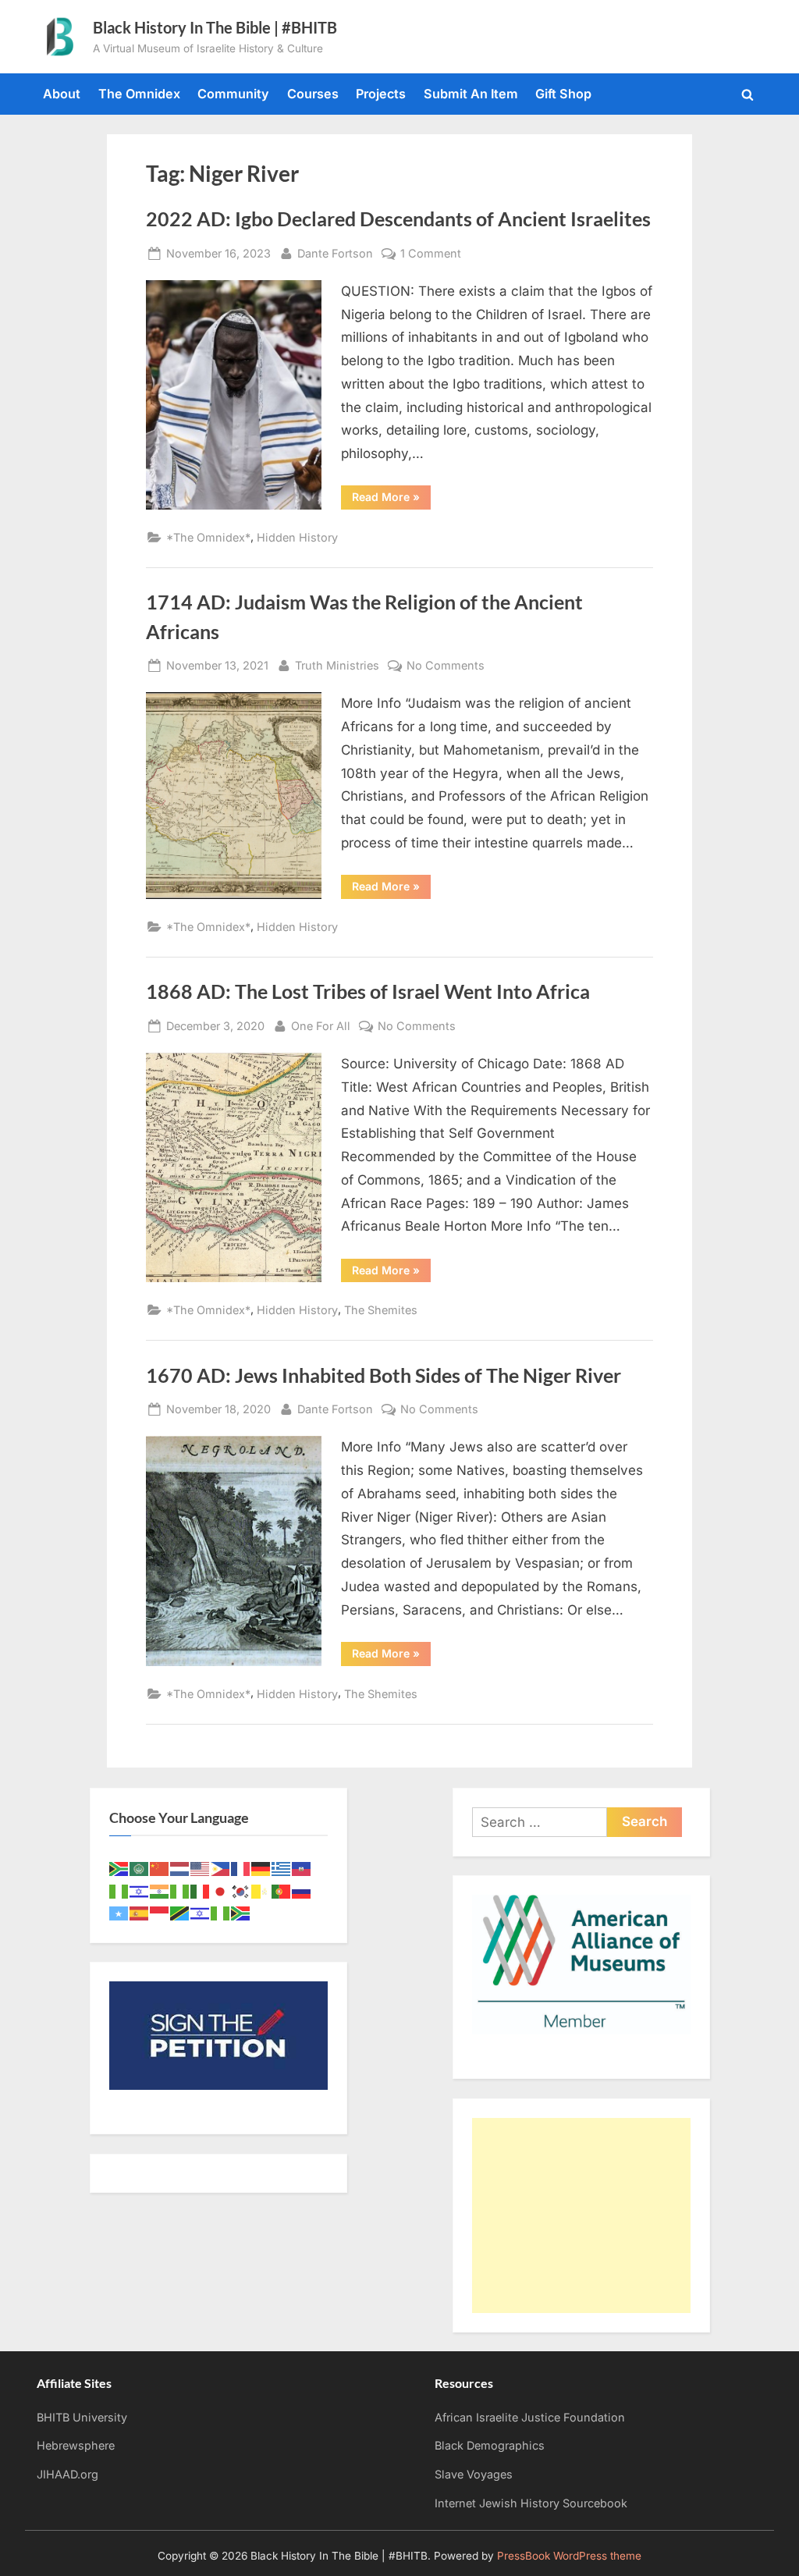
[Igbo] (180, 1890)
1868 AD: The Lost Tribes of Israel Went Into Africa (368, 991)
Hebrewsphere (76, 2445)
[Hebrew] (140, 1890)
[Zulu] (241, 1912)
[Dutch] (180, 1868)
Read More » (391, 499)
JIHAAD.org (67, 2474)
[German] (261, 1868)
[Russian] (302, 1890)
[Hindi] (160, 1890)
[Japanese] (221, 1890)
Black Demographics (490, 2445)
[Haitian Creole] (302, 1868)
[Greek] (282, 1868)
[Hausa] (119, 1890)
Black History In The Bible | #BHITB (215, 27)
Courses (313, 94)
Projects (381, 94)
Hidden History (297, 537)
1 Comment (431, 254)
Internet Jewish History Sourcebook (531, 2503)
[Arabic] (140, 1868)
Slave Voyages (474, 2474)
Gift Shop (563, 94)
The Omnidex (139, 94)
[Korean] (241, 1890)
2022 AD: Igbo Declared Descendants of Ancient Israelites (398, 219)
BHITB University (82, 2417)
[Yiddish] (201, 1912)
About (62, 94)
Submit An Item (471, 94)
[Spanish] (140, 1912)
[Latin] (261, 1890)
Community (233, 94)
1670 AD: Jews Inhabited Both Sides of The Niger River (384, 1375)
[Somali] (119, 1912)
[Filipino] (221, 1868)
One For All (321, 1025)
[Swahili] (180, 1912)
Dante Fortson (335, 253)
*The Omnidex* (208, 537)
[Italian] (201, 1890)
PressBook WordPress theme (569, 2556)
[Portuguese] (282, 1890)
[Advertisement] (581, 2215)
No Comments (446, 666)
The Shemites (381, 1310)
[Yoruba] (221, 1912)
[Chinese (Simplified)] (160, 1868)
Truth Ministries (337, 665)
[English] (201, 1868)
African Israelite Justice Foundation (530, 2417)
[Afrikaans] (119, 1868)
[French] (241, 1868)
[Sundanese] (160, 1912)
